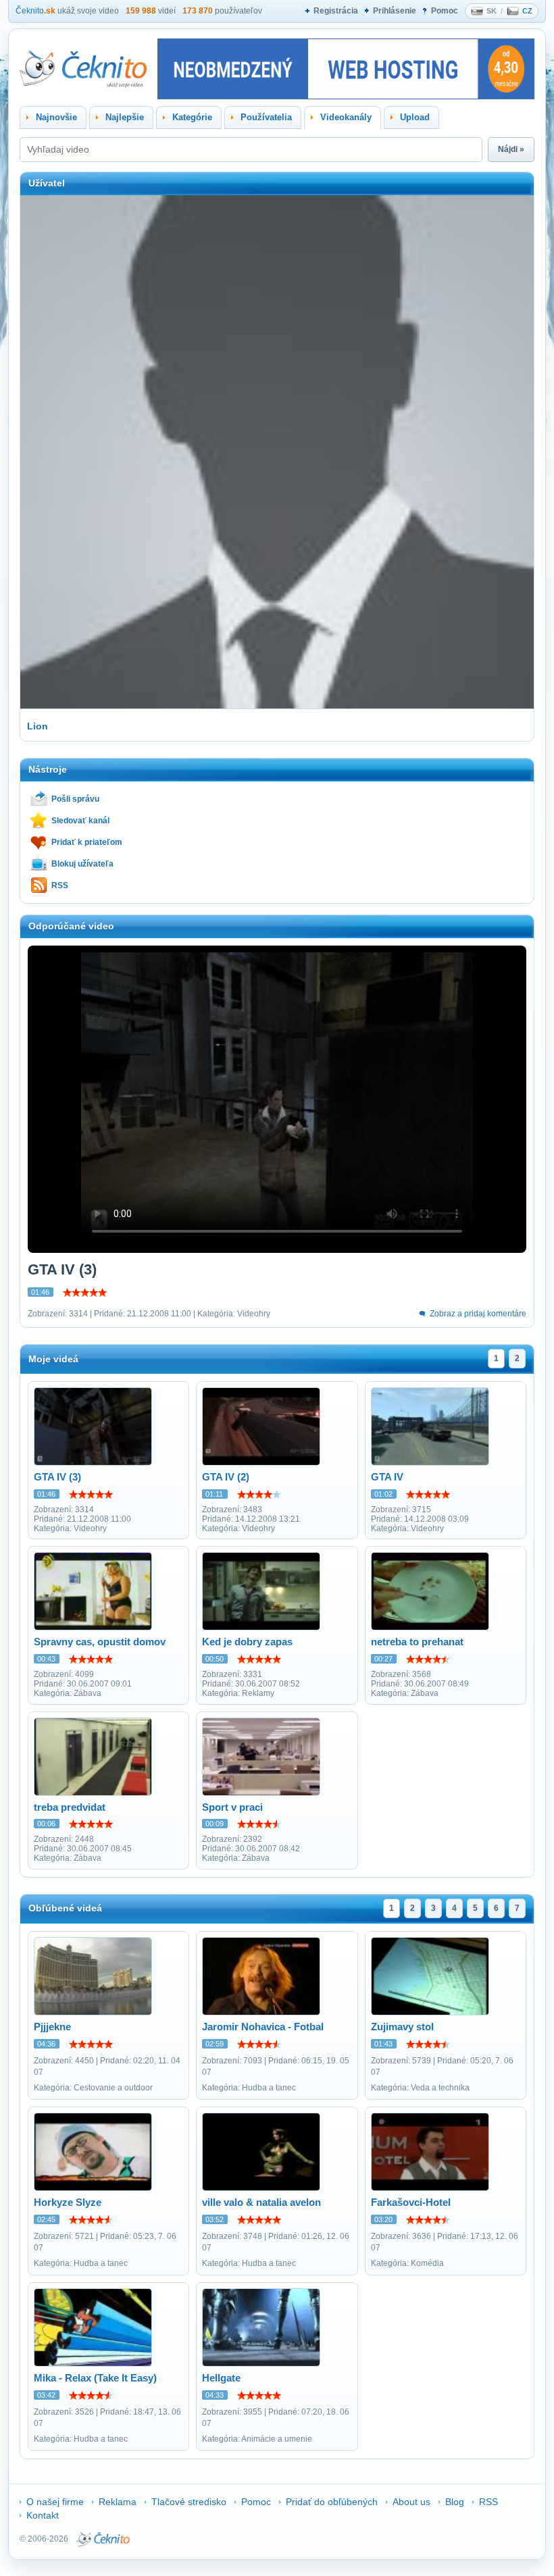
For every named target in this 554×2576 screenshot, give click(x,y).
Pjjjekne (52, 2027)
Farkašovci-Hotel (411, 2202)
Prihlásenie (395, 11)
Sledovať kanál (80, 821)
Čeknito (35, 11)
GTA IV (387, 1477)
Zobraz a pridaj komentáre (478, 1314)
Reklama (118, 2502)
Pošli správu (75, 799)
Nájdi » (511, 149)
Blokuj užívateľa (82, 864)
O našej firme (55, 2502)
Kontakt (43, 2515)
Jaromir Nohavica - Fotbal (263, 2027)
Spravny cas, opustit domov (100, 1642)
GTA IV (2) (226, 1477)
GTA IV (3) (57, 1477)
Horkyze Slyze (68, 2202)
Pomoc (445, 11)
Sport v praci (232, 1807)
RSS (60, 885)
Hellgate (221, 2378)
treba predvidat (70, 1807)
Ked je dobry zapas (247, 1642)
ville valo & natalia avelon (261, 2202)
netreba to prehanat (417, 1642)
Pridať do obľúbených (332, 2502)
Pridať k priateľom (87, 842)
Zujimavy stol (402, 2027)
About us (411, 2502)
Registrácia (336, 11)
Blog (455, 2502)
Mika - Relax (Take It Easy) (95, 2378)
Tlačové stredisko (189, 2502)
